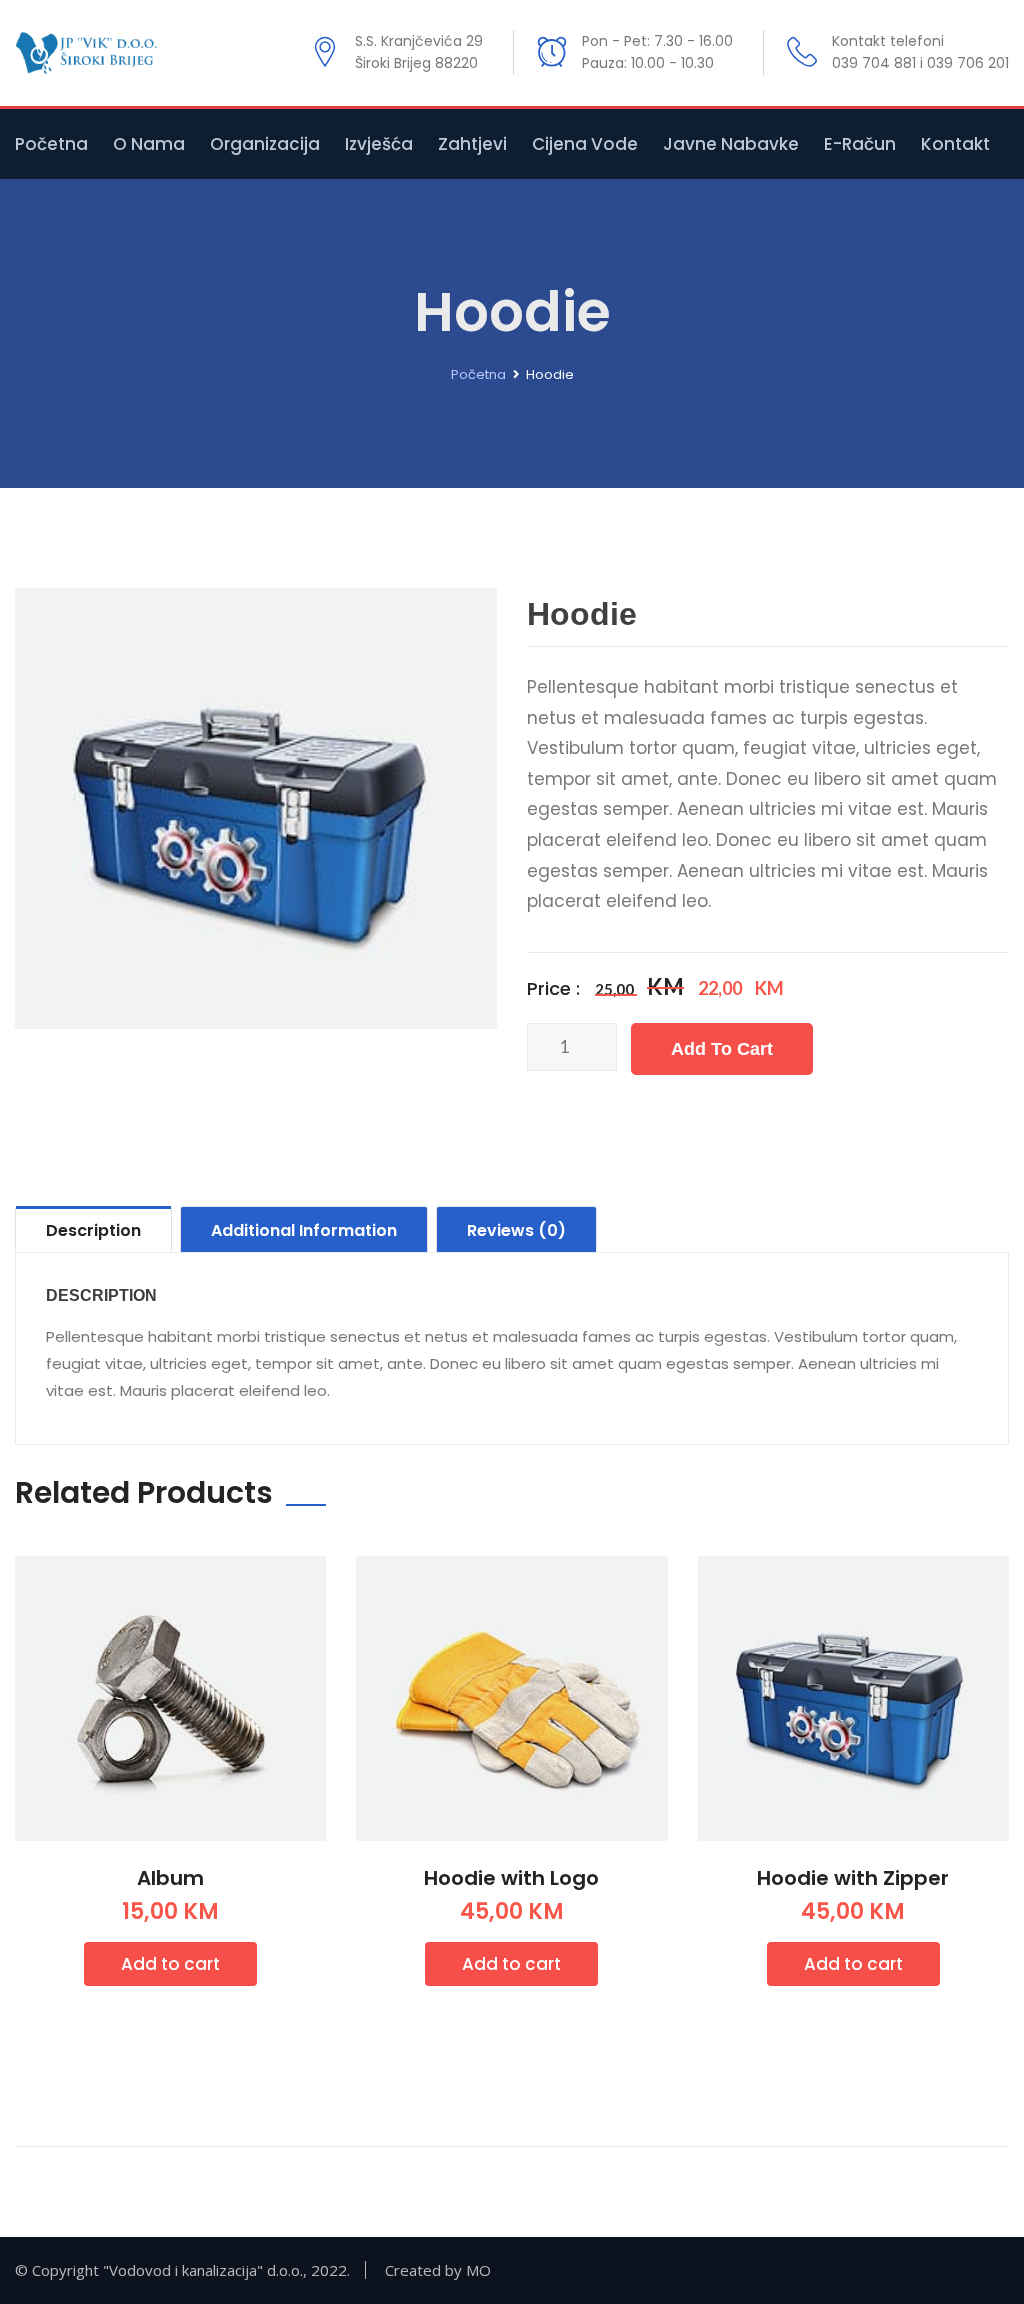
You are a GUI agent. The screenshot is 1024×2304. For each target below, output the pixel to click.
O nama (149, 144)
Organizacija (265, 144)
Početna (51, 144)
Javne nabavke (731, 144)
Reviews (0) (516, 1230)
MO (478, 2270)
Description (93, 1230)
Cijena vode (585, 144)
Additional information (304, 1230)
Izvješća (379, 144)
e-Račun (860, 144)
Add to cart (722, 1049)
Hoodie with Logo (511, 1878)
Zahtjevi (472, 144)
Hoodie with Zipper (853, 1878)
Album (170, 1878)
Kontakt (955, 144)
